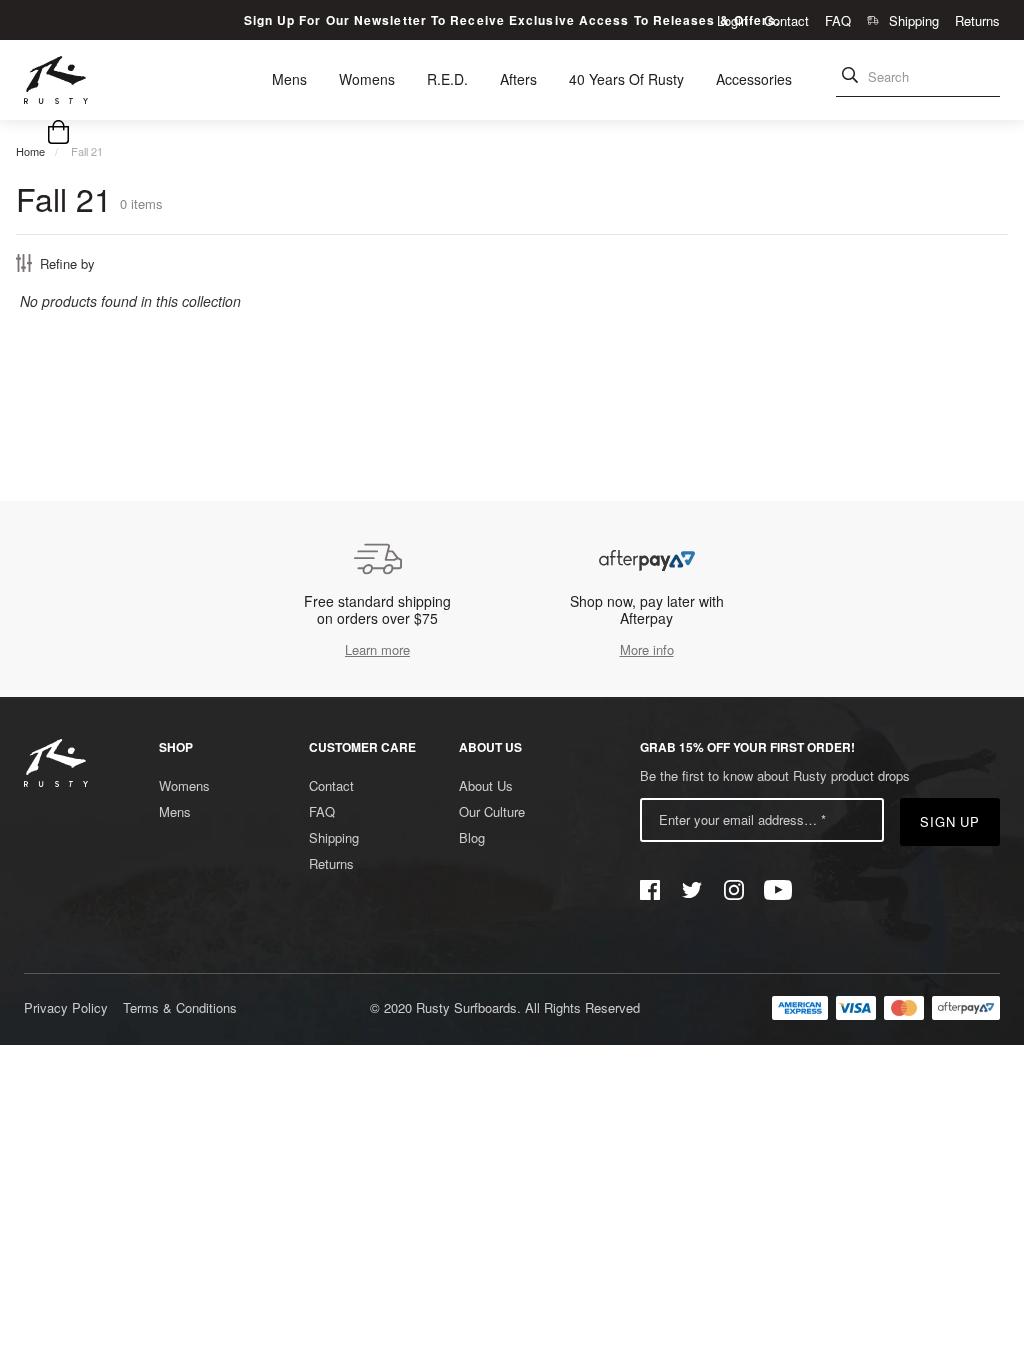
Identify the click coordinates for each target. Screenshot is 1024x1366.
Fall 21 (87, 151)
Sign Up (950, 821)
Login (732, 20)
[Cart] (58, 134)
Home (30, 151)
